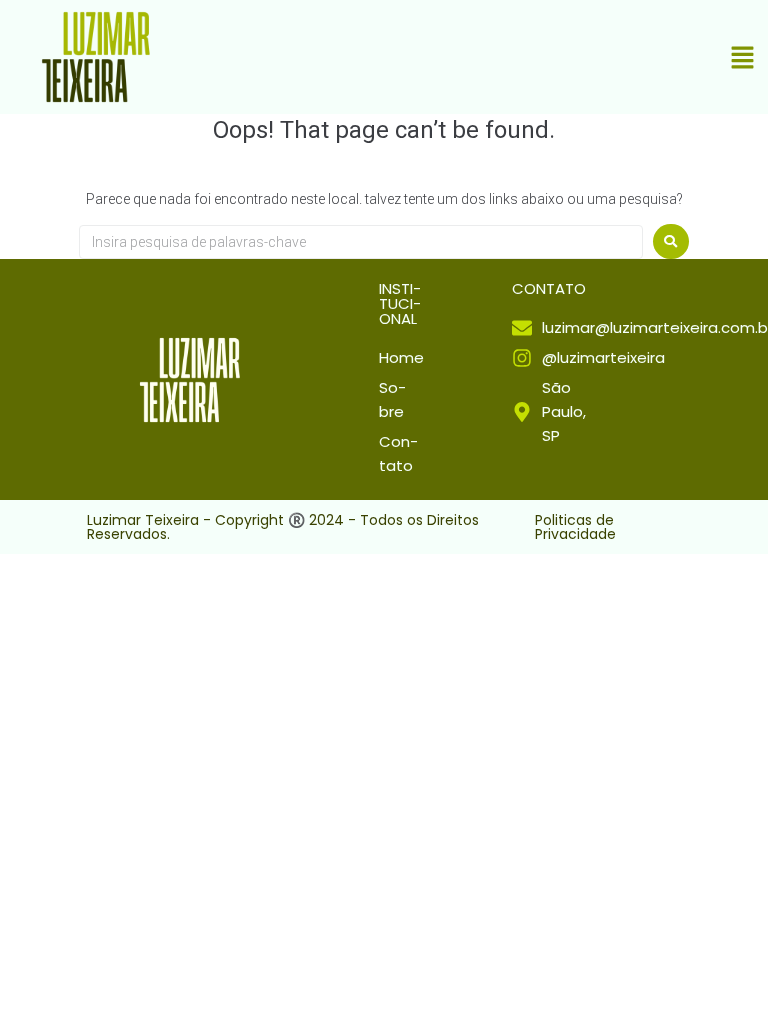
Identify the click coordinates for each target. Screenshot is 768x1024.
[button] (743, 59)
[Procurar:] (361, 242)
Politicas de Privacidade (575, 527)
